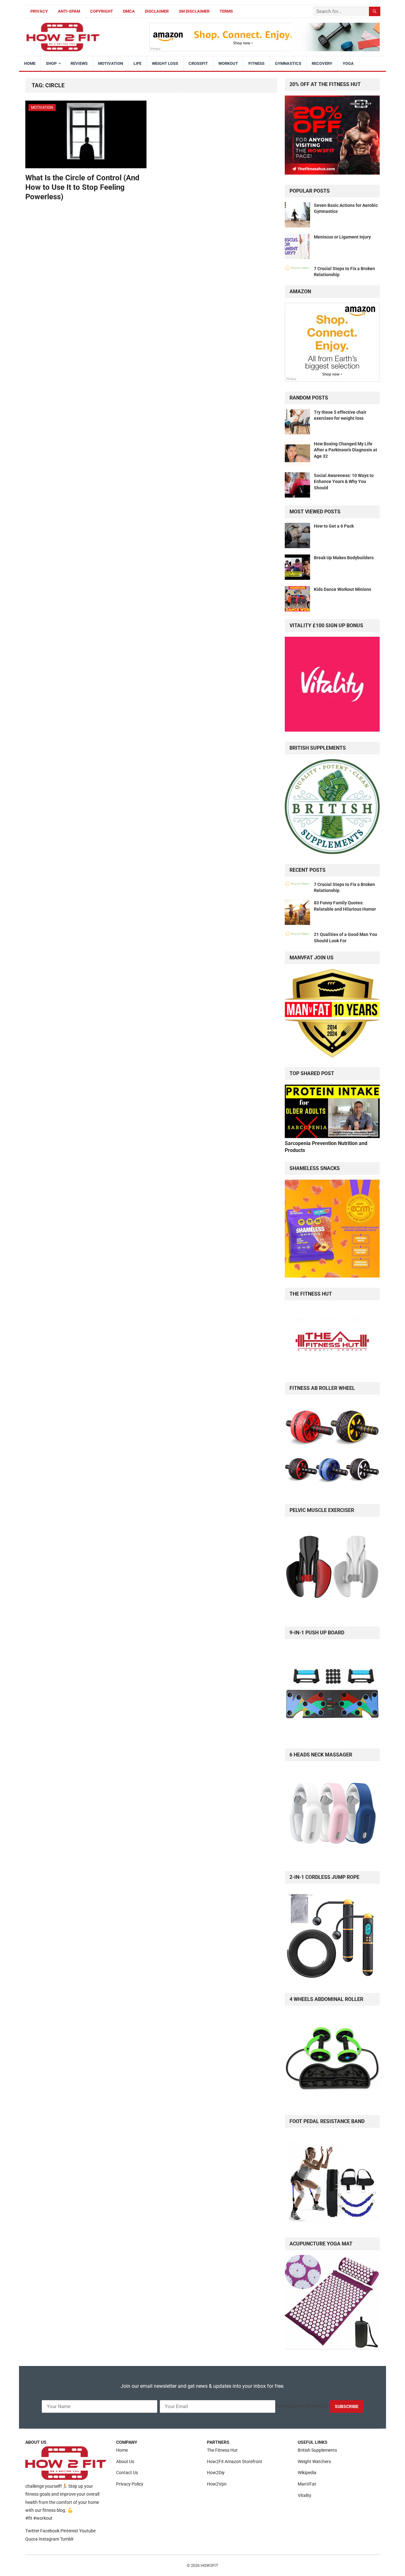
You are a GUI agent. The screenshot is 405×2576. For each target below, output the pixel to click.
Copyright (102, 11)
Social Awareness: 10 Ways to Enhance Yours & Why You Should (344, 481)
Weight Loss (165, 63)
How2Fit (209, 2565)
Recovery (322, 63)
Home (30, 63)
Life (137, 63)
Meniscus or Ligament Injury (342, 237)
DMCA (129, 11)
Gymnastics (288, 63)
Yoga (348, 63)
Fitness (256, 63)
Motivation (111, 63)
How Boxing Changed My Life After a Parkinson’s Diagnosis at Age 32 (346, 450)
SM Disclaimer (194, 11)
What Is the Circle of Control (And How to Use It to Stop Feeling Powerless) (82, 187)
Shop (51, 63)
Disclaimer (157, 11)
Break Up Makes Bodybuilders (344, 558)
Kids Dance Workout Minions (343, 589)
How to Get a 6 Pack (334, 526)
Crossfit (198, 63)
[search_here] (375, 11)
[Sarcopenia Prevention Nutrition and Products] (332, 1136)
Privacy (39, 11)
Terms (226, 11)
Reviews (79, 63)
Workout (228, 63)
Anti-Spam (69, 11)
